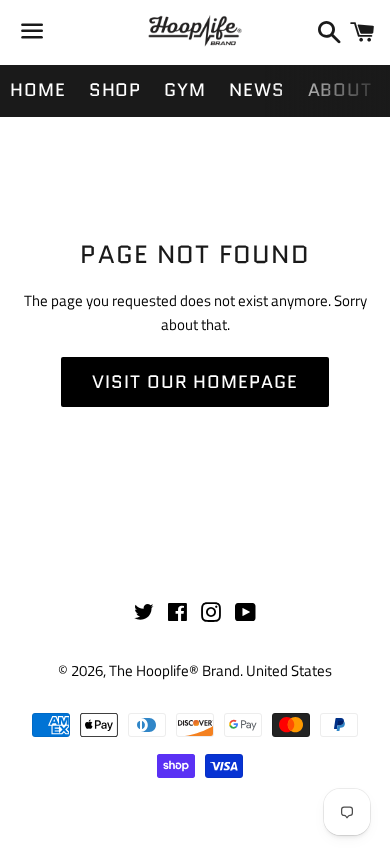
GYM (185, 90)
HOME (38, 90)
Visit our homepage (194, 382)
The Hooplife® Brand (174, 670)
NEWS (257, 90)
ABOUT (340, 90)
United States (289, 670)
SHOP (115, 90)
